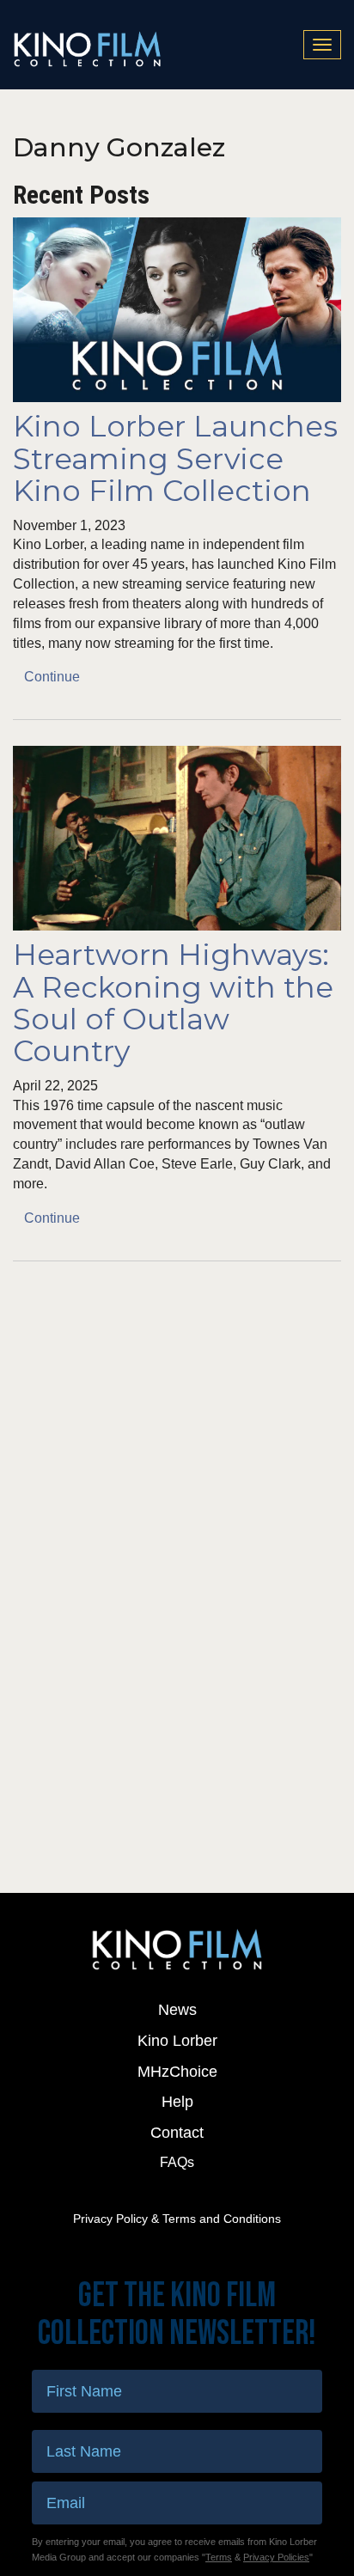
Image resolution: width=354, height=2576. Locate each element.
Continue (52, 677)
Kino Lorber (177, 2041)
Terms (219, 2557)
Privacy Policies (276, 2557)
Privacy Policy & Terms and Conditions (177, 2219)
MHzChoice (177, 2072)
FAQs (177, 2162)
